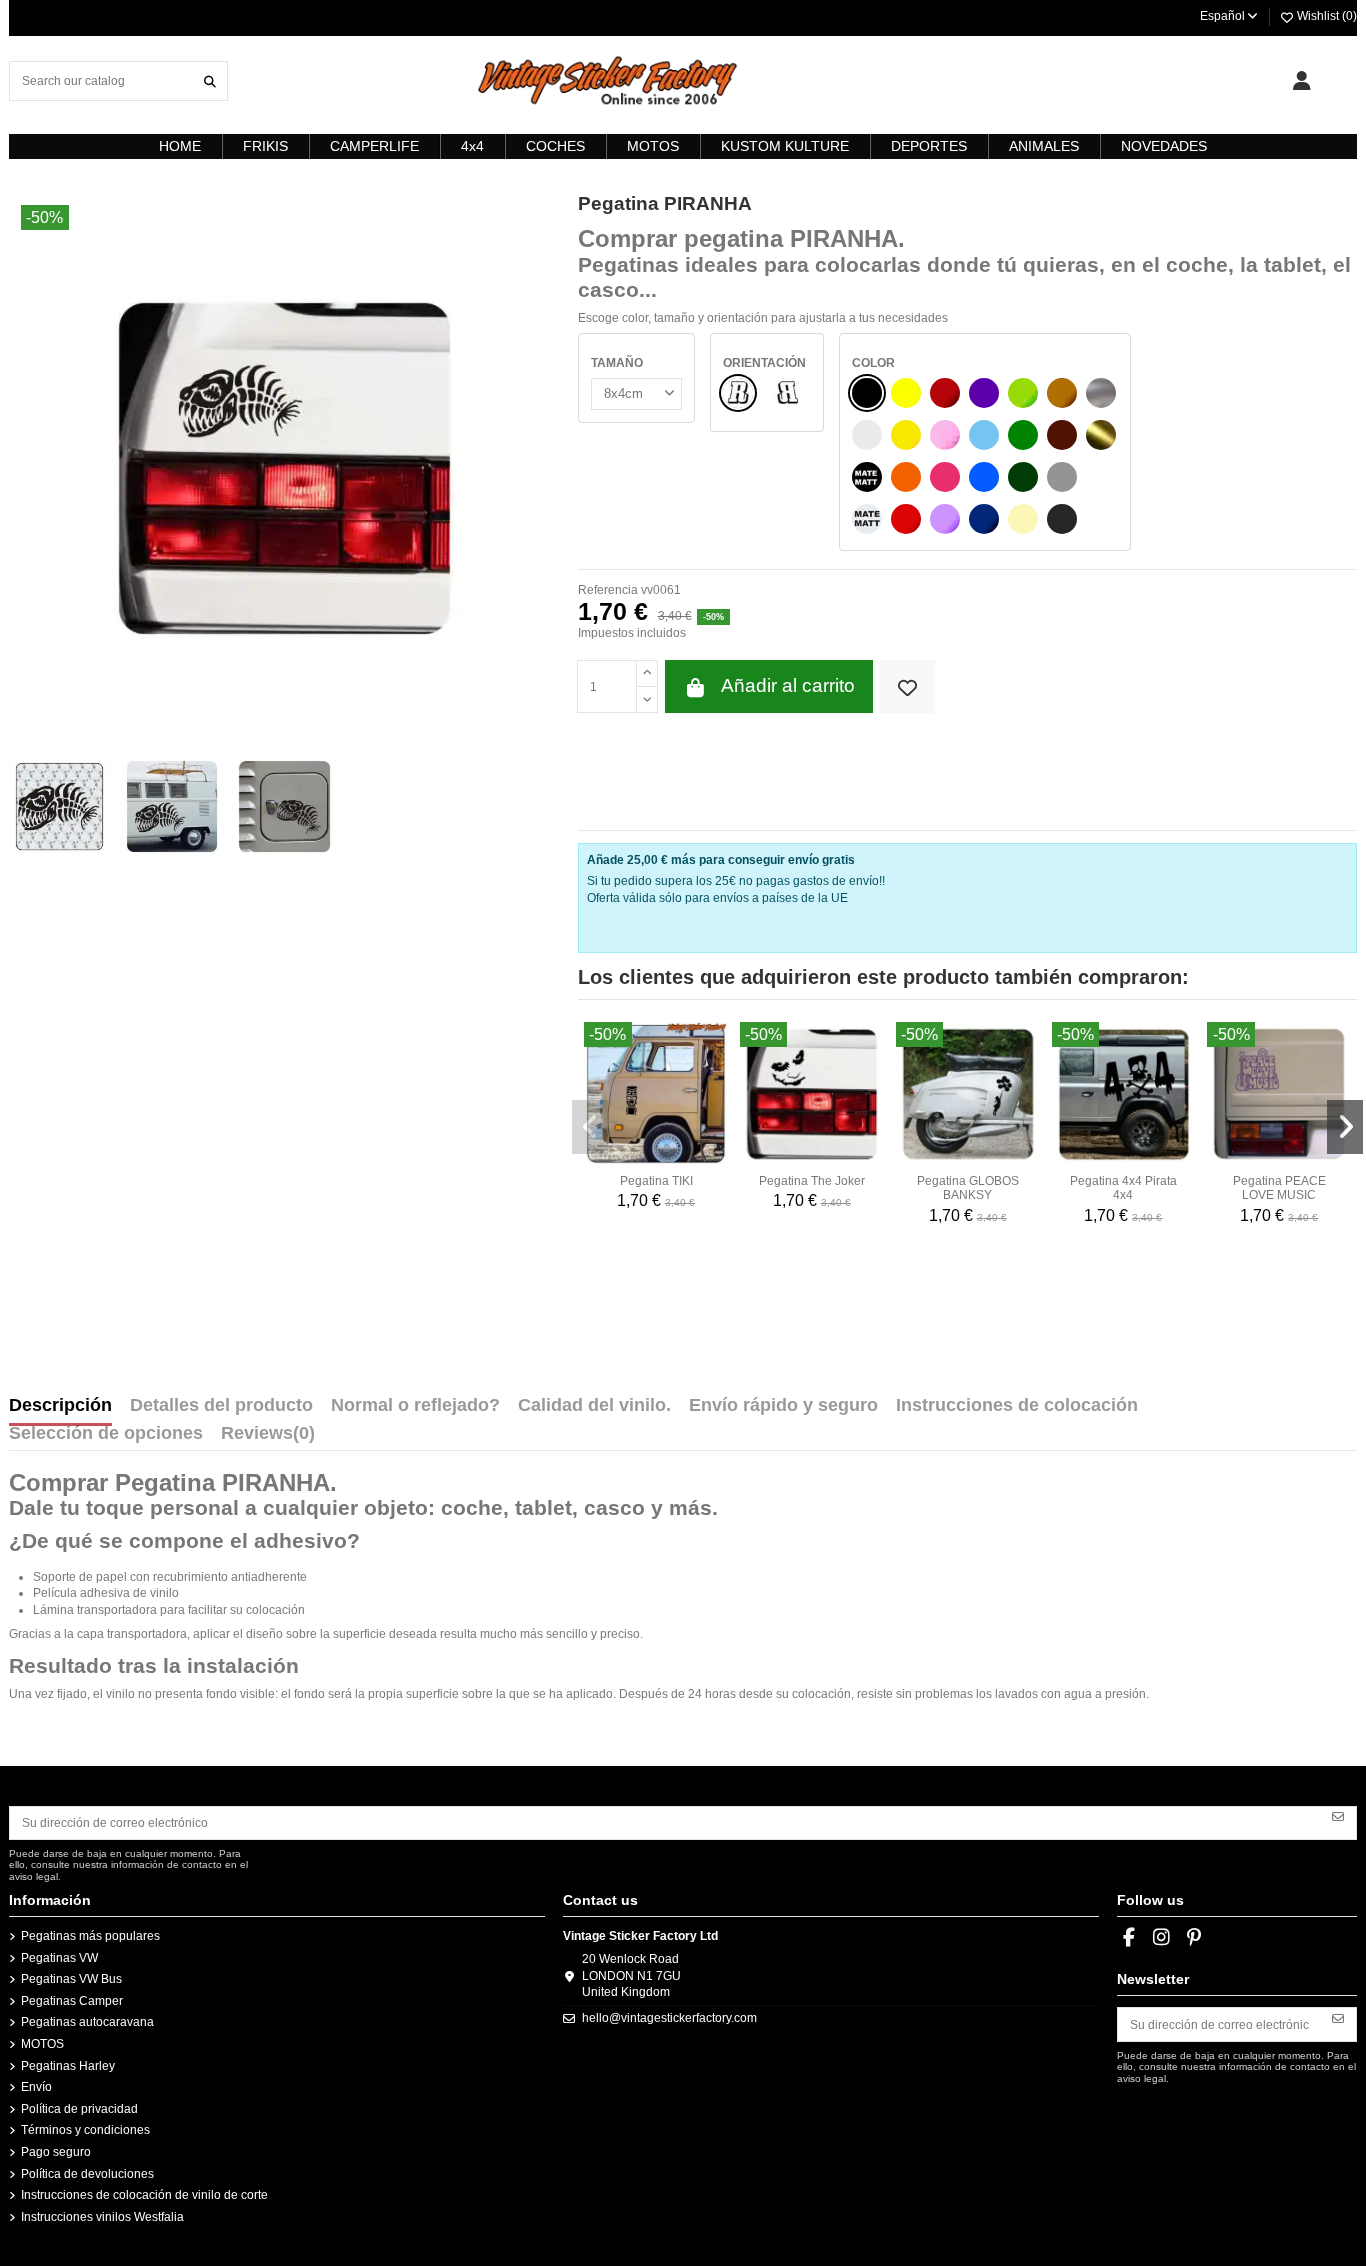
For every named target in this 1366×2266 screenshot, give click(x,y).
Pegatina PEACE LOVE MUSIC (1279, 1188)
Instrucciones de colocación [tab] (1017, 1406)
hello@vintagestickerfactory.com (669, 2018)
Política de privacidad (79, 2109)
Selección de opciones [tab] (106, 1434)
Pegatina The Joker (812, 1181)
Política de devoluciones (87, 2174)
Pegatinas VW (59, 1958)
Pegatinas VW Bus (71, 1979)
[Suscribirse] (1338, 1816)
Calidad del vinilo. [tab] (594, 1406)
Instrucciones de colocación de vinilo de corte (144, 2195)
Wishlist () (1325, 16)
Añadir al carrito (788, 685)
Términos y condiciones (85, 2130)
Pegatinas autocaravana (87, 2022)
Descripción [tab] (60, 1406)
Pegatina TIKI (656, 1181)
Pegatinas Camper (72, 2001)
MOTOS (42, 2044)
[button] (590, 1127)
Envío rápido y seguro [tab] (783, 1406)
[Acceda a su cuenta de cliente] (1301, 81)
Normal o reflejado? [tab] (415, 1406)
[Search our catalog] (210, 80)
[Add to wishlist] (907, 686)
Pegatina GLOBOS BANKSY (968, 1188)
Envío (36, 2087)
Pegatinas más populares (90, 1936)
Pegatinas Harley (68, 2066)
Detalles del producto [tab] (221, 1406)
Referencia (608, 590)
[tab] (268, 1438)
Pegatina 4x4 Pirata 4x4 (1123, 1188)
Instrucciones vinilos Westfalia (102, 2217)
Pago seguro (56, 2152)
